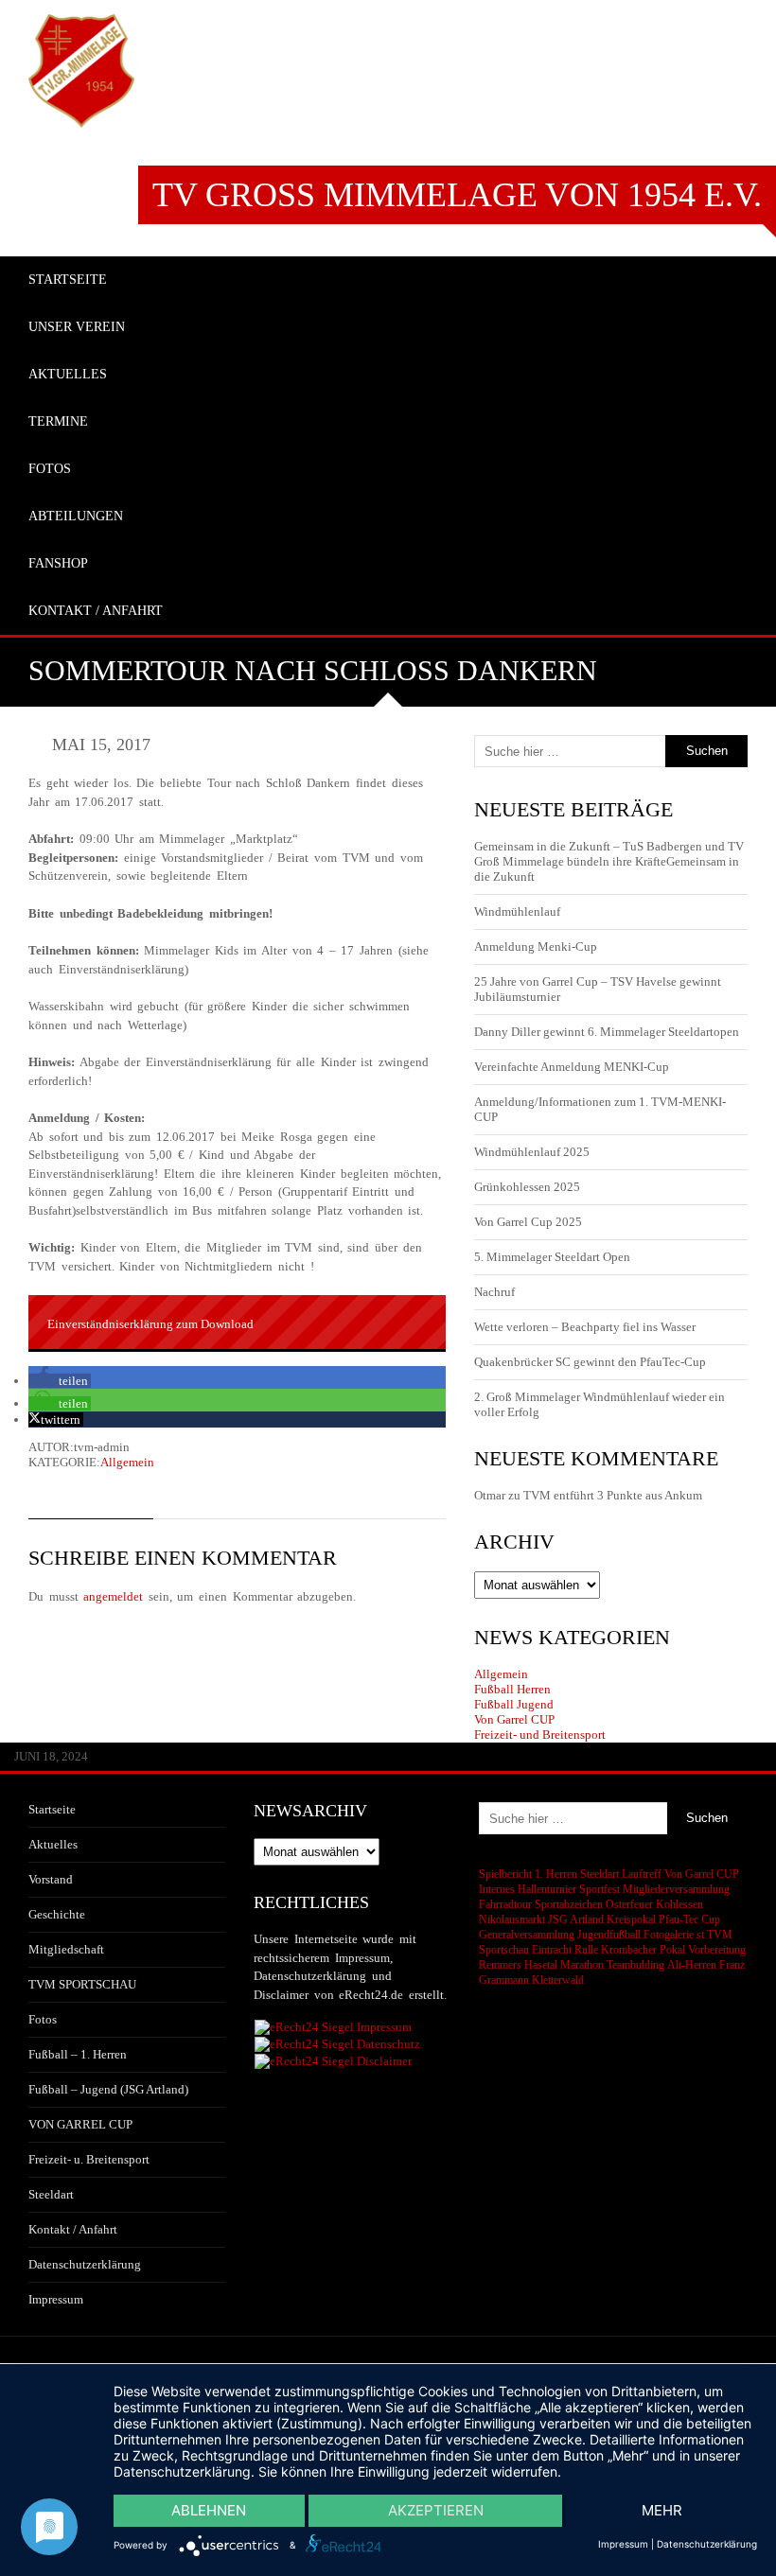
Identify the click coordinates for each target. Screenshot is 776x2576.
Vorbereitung (717, 1950)
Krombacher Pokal (643, 1950)
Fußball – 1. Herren (78, 2054)
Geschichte (57, 1914)
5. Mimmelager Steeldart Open (552, 1257)
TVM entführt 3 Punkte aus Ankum (613, 1495)
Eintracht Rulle (565, 1950)
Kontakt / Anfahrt (73, 2229)
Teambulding (635, 1965)
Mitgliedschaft (66, 1949)
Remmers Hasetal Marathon (541, 1965)
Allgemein (127, 1462)
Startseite (52, 1809)
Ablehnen (209, 2510)
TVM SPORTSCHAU (82, 1984)
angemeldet (113, 1596)
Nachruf (494, 1292)
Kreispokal (631, 1919)
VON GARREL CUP (80, 2124)
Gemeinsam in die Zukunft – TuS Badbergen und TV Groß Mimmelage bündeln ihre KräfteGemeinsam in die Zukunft (609, 861)
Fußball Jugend (514, 1704)
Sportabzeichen (569, 1904)
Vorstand (51, 1879)
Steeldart (51, 2194)
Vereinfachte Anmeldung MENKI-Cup (572, 1067)
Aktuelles (53, 1844)
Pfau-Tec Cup (689, 1919)
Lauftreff (642, 1874)
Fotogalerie (669, 1935)
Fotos (43, 2019)
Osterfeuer (629, 1904)
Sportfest (600, 1889)
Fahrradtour (505, 1904)
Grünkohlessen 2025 (527, 1187)
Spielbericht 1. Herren (528, 1874)
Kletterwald (558, 1980)
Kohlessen (679, 1904)
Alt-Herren (692, 1965)
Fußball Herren (512, 1689)
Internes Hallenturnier (528, 1889)
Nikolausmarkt (512, 1919)
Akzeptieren (436, 2510)
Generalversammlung (527, 1935)
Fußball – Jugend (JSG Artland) (108, 2089)
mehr (662, 2510)
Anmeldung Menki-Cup (536, 946)
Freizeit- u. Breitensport (89, 2159)
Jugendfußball (609, 1935)
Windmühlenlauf (519, 911)
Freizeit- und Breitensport (540, 1735)
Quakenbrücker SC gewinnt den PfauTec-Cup (590, 1362)
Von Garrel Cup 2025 (528, 1222)
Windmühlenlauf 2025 (532, 1152)
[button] (60, 1381)
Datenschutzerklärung (85, 2264)
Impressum (56, 2299)
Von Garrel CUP (514, 1719)
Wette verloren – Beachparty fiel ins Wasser (585, 1327)
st (700, 1935)
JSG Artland (576, 1919)
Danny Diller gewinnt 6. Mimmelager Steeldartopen (607, 1032)
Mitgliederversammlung (676, 1889)
